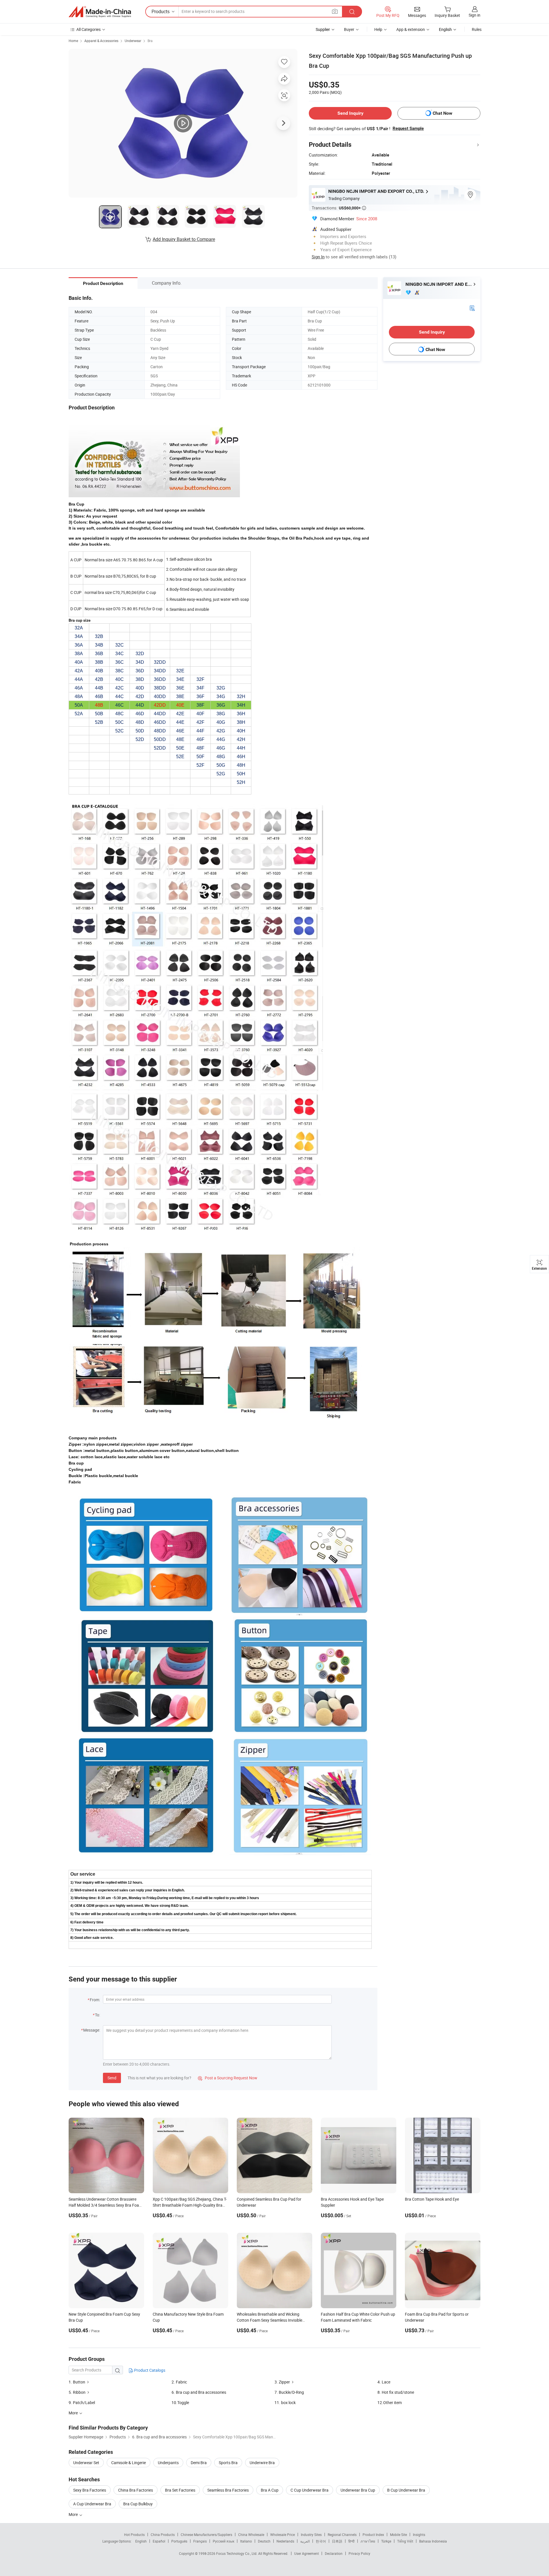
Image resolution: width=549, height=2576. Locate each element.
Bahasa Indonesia (433, 2541)
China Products (163, 2535)
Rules (477, 29)
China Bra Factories (136, 2490)
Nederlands (285, 2541)
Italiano (246, 2541)
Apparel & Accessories (101, 41)
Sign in (475, 15)
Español (159, 2541)
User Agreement (307, 2553)
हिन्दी (351, 2541)
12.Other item (390, 2402)
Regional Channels (342, 2535)
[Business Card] (472, 308)
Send (112, 2078)
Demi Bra (199, 2463)
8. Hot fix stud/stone (396, 2392)
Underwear (133, 41)
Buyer (349, 29)
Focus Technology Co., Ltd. (237, 2553)
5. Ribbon (77, 2392)
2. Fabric (179, 2382)
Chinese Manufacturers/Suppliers (206, 2535)
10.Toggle (180, 2402)
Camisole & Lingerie (129, 2463)
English (141, 2541)
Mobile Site (398, 2535)
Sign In (318, 257)
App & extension (411, 29)
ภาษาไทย (368, 2541)
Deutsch (264, 2541)
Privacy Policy (359, 2553)
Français (200, 2541)
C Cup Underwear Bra (310, 2490)
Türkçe (386, 2541)
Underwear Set (86, 2463)
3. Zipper (282, 2382)
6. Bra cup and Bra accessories (199, 2392)
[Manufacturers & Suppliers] (100, 12)
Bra (150, 41)
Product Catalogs (149, 2370)
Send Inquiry (350, 113)
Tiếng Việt (405, 2541)
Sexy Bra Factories (90, 2490)
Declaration (334, 2553)
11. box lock (285, 2402)
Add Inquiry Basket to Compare (184, 239)
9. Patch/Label (82, 2402)
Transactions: (339, 208)
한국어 (321, 2541)
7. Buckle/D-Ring (289, 2392)
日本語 (337, 2541)
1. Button (77, 2382)
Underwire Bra (262, 2463)
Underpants (168, 2463)
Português (179, 2541)
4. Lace (384, 2382)
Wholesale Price (283, 2535)
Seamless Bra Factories (228, 2490)
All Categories (88, 29)
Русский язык (223, 2541)
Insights (419, 2535)
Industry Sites (311, 2535)
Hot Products (134, 2535)
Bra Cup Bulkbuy (138, 2504)
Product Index (373, 2535)
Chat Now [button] (442, 113)
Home (73, 41)
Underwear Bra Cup (358, 2490)
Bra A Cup (270, 2490)
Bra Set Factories (180, 2490)
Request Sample (408, 128)
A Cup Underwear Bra (92, 2504)
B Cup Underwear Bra (406, 2490)
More (74, 2514)
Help (378, 29)
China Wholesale (251, 2535)
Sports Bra (228, 2463)
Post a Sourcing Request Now (228, 2078)
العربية (305, 2541)
